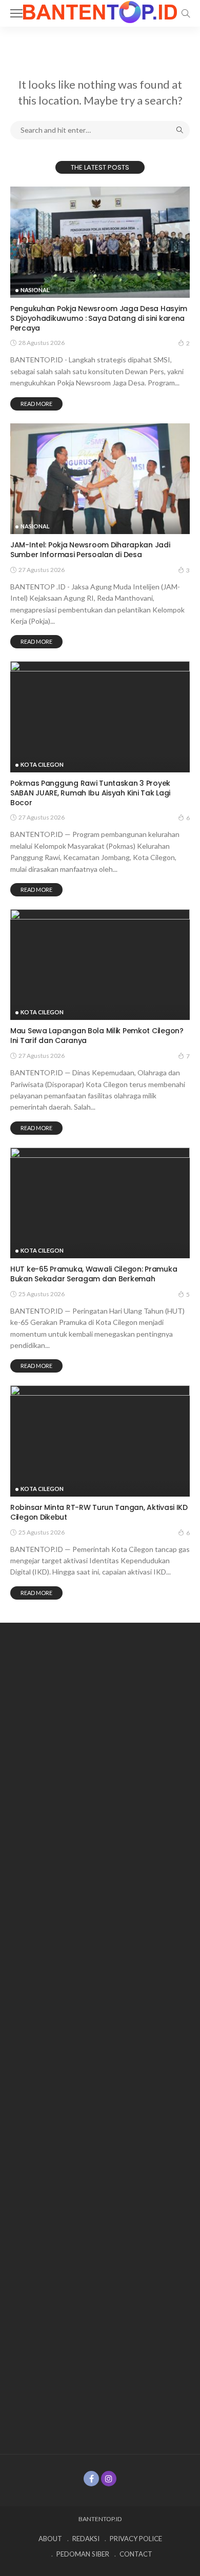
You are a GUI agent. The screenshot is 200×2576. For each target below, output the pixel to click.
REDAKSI (86, 2539)
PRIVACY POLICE (136, 2539)
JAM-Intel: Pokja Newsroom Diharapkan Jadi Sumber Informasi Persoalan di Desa (90, 550)
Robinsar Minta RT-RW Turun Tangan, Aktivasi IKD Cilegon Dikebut (99, 1512)
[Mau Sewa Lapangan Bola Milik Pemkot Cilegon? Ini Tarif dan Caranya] (100, 965)
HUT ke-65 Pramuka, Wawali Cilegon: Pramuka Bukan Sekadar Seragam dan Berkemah (94, 1274)
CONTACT (136, 2554)
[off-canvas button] (16, 13)
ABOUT (50, 2539)
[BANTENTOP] (100, 11)
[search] (186, 13)
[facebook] (91, 2479)
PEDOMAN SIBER (83, 2554)
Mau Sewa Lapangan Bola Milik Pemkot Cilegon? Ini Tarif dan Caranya (97, 1036)
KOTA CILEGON (42, 764)
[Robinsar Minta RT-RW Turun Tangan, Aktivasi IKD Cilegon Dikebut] (100, 1441)
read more (36, 404)
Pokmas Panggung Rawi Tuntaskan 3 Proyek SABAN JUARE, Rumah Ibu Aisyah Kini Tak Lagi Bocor (90, 793)
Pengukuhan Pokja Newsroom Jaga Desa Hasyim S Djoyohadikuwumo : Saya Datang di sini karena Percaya (98, 318)
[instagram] (109, 2479)
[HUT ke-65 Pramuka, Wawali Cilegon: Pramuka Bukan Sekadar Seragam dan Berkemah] (100, 1203)
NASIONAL (35, 290)
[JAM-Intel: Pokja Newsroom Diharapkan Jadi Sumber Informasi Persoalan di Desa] (100, 479)
